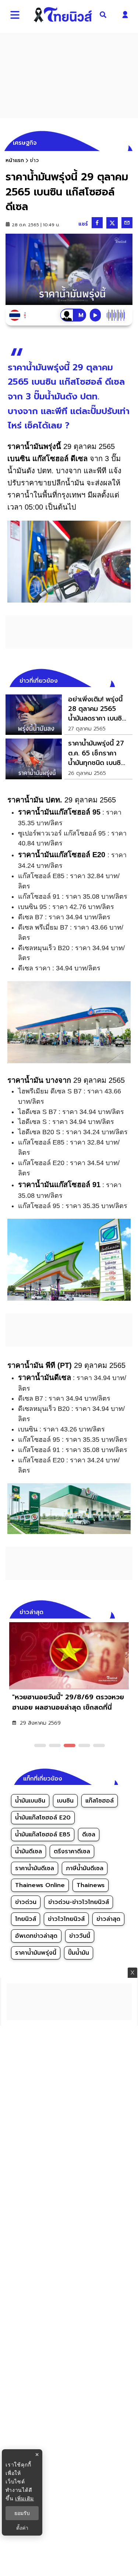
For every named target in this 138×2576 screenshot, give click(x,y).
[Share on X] (112, 223)
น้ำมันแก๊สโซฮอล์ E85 (43, 1835)
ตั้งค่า (22, 2528)
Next (129, 1611)
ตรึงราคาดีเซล (72, 1851)
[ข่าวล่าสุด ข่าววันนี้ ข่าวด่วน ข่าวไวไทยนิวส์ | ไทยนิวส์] (63, 15)
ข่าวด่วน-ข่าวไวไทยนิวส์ (79, 1902)
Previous (116, 1611)
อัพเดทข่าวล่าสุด (36, 1936)
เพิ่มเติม (24, 2498)
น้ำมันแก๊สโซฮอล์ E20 (43, 1818)
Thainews (91, 1885)
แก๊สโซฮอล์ (100, 1801)
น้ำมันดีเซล (29, 1851)
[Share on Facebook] (97, 223)
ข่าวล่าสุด (108, 1919)
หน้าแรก (15, 160)
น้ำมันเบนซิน (30, 1801)
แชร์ (83, 224)
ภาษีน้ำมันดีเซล (85, 1868)
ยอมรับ (22, 2513)
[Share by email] (127, 223)
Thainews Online (40, 1885)
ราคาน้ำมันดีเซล (35, 1868)
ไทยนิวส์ (26, 1919)
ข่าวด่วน (26, 1902)
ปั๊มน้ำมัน (79, 1953)
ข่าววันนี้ (80, 1936)
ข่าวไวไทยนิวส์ (66, 1919)
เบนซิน (65, 1801)
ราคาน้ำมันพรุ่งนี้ (36, 1953)
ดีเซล (89, 1835)
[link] (69, 715)
